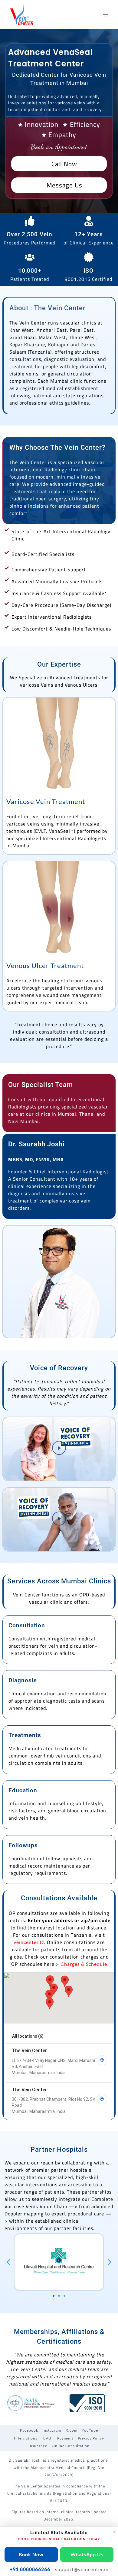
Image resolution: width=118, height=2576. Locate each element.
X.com (72, 2430)
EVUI (48, 2438)
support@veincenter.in (82, 2569)
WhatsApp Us (87, 2554)
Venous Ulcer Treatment (45, 965)
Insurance (38, 2446)
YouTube (90, 2430)
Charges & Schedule (84, 1964)
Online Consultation (71, 2446)
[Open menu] (105, 14)
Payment (65, 2438)
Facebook (29, 2430)
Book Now (31, 2554)
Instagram (52, 2430)
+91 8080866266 (30, 2569)
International (26, 2438)
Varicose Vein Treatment (46, 801)
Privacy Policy (91, 2438)
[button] (59, 1449)
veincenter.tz (29, 1942)
